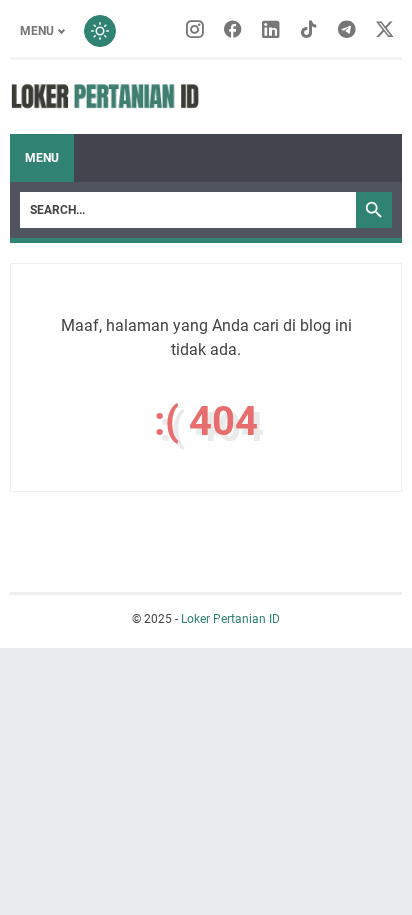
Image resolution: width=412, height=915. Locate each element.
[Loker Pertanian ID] (105, 97)
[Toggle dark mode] (100, 31)
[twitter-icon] (385, 31)
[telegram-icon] (347, 31)
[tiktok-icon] (309, 31)
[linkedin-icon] (271, 31)
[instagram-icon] (195, 31)
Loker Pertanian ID (230, 619)
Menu (37, 31)
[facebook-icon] (233, 31)
